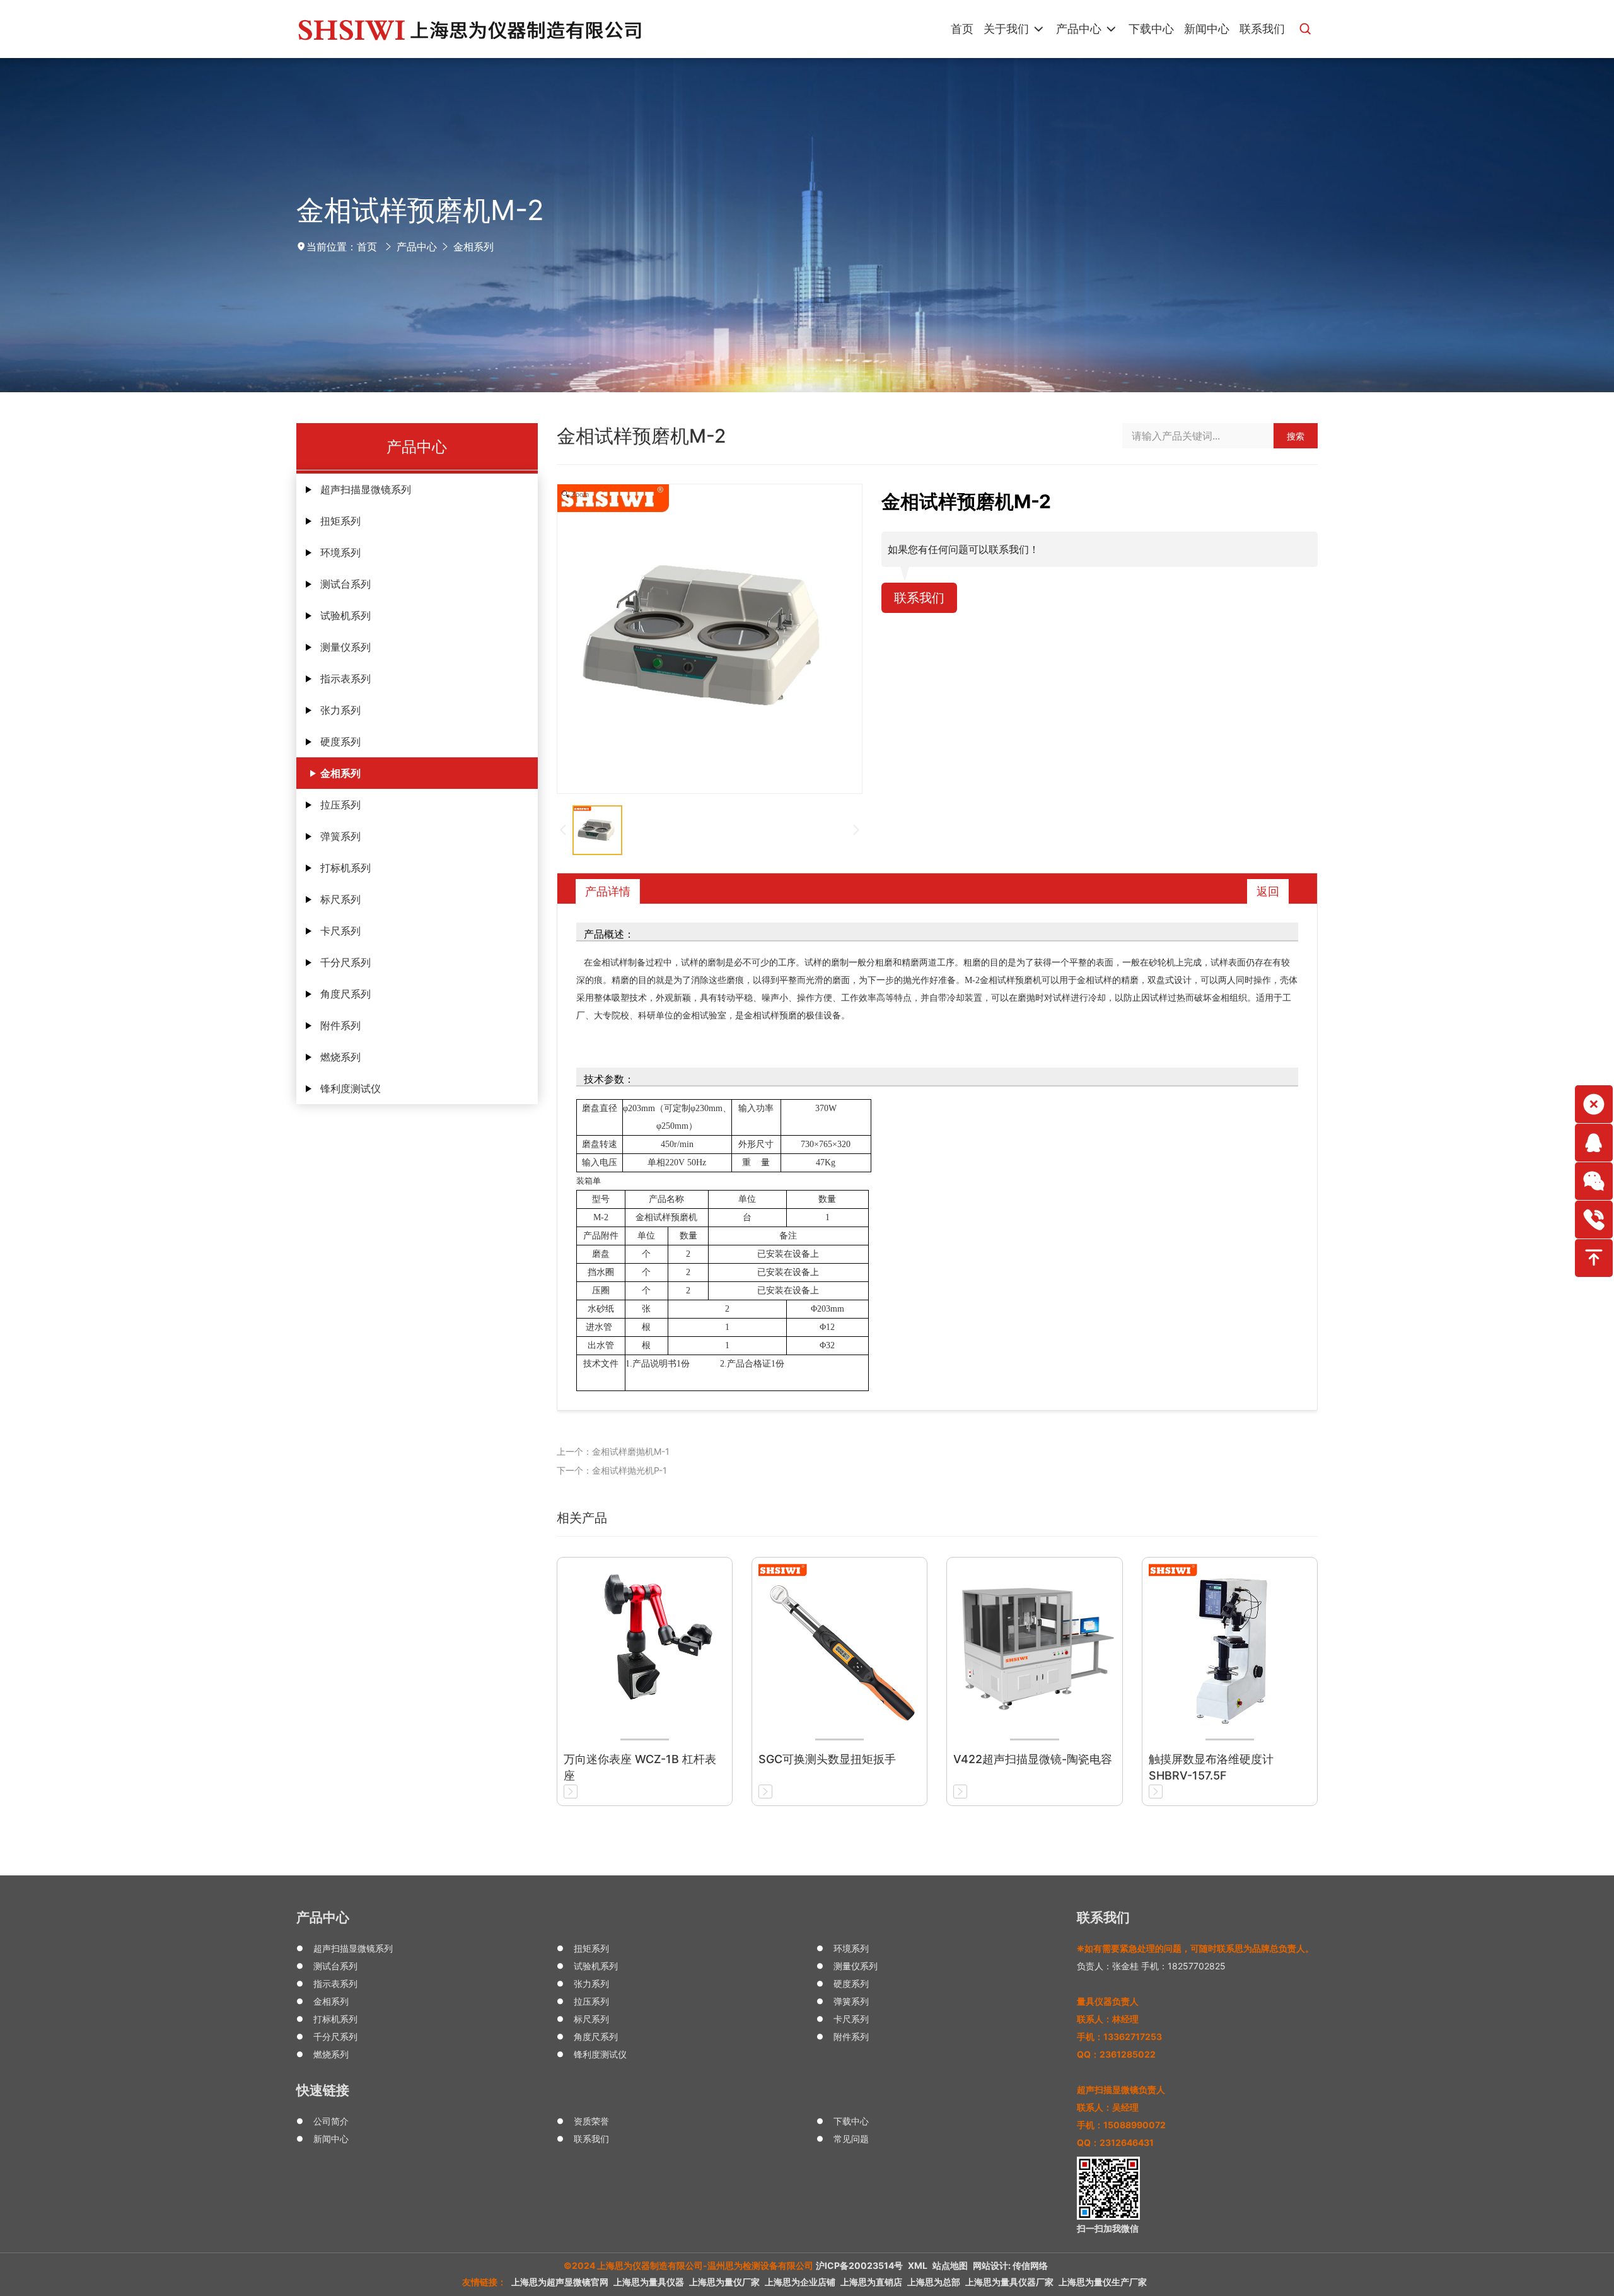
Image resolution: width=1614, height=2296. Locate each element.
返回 (1268, 891)
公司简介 (331, 2121)
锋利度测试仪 (351, 1088)
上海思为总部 (934, 2282)
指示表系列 (345, 679)
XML (918, 2265)
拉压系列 (340, 805)
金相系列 (473, 247)
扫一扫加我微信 (1108, 2228)
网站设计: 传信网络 (1010, 2265)
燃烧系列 (340, 1057)
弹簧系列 (340, 836)
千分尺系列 (345, 962)
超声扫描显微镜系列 (366, 489)
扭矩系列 (340, 521)
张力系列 (340, 710)
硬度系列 (340, 742)
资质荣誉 (591, 2121)
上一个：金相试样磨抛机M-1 (613, 1451)
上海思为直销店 (871, 2282)
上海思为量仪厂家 (724, 2282)
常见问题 (851, 2139)
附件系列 (340, 1025)
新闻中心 (331, 2139)
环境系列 (340, 552)
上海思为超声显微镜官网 (560, 2282)
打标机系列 (345, 868)
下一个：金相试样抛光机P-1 (612, 1470)
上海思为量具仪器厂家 (1009, 2282)
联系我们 (919, 598)
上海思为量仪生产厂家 (1103, 2282)
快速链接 (323, 2090)
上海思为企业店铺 (800, 2282)
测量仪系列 (345, 647)
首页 (367, 247)
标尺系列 (340, 899)
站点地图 (950, 2265)
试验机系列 (345, 615)
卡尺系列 (340, 931)
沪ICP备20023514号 (859, 2265)
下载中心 (851, 2121)
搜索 (1296, 436)
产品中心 (417, 247)
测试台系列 (345, 584)
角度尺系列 (345, 994)
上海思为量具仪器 (649, 2282)
